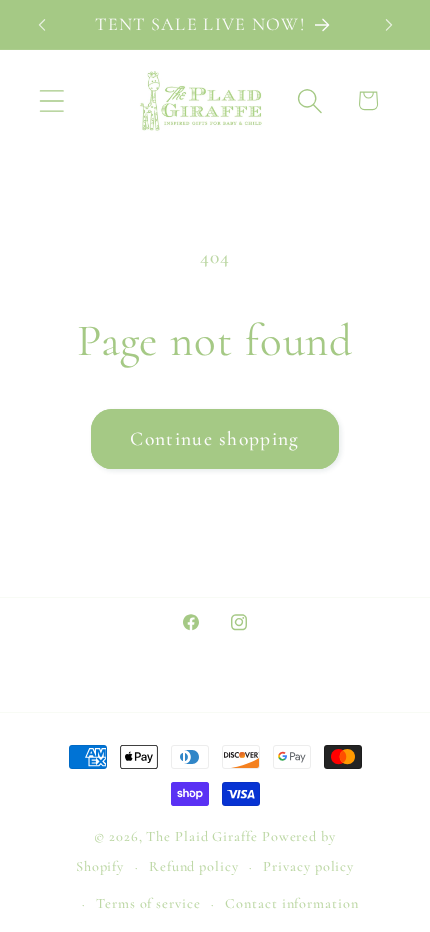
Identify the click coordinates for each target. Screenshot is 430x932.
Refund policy (194, 866)
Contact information (291, 903)
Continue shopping (214, 439)
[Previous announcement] (42, 25)
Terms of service (148, 903)
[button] (51, 100)
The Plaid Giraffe (201, 836)
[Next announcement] (389, 25)
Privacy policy (308, 866)
